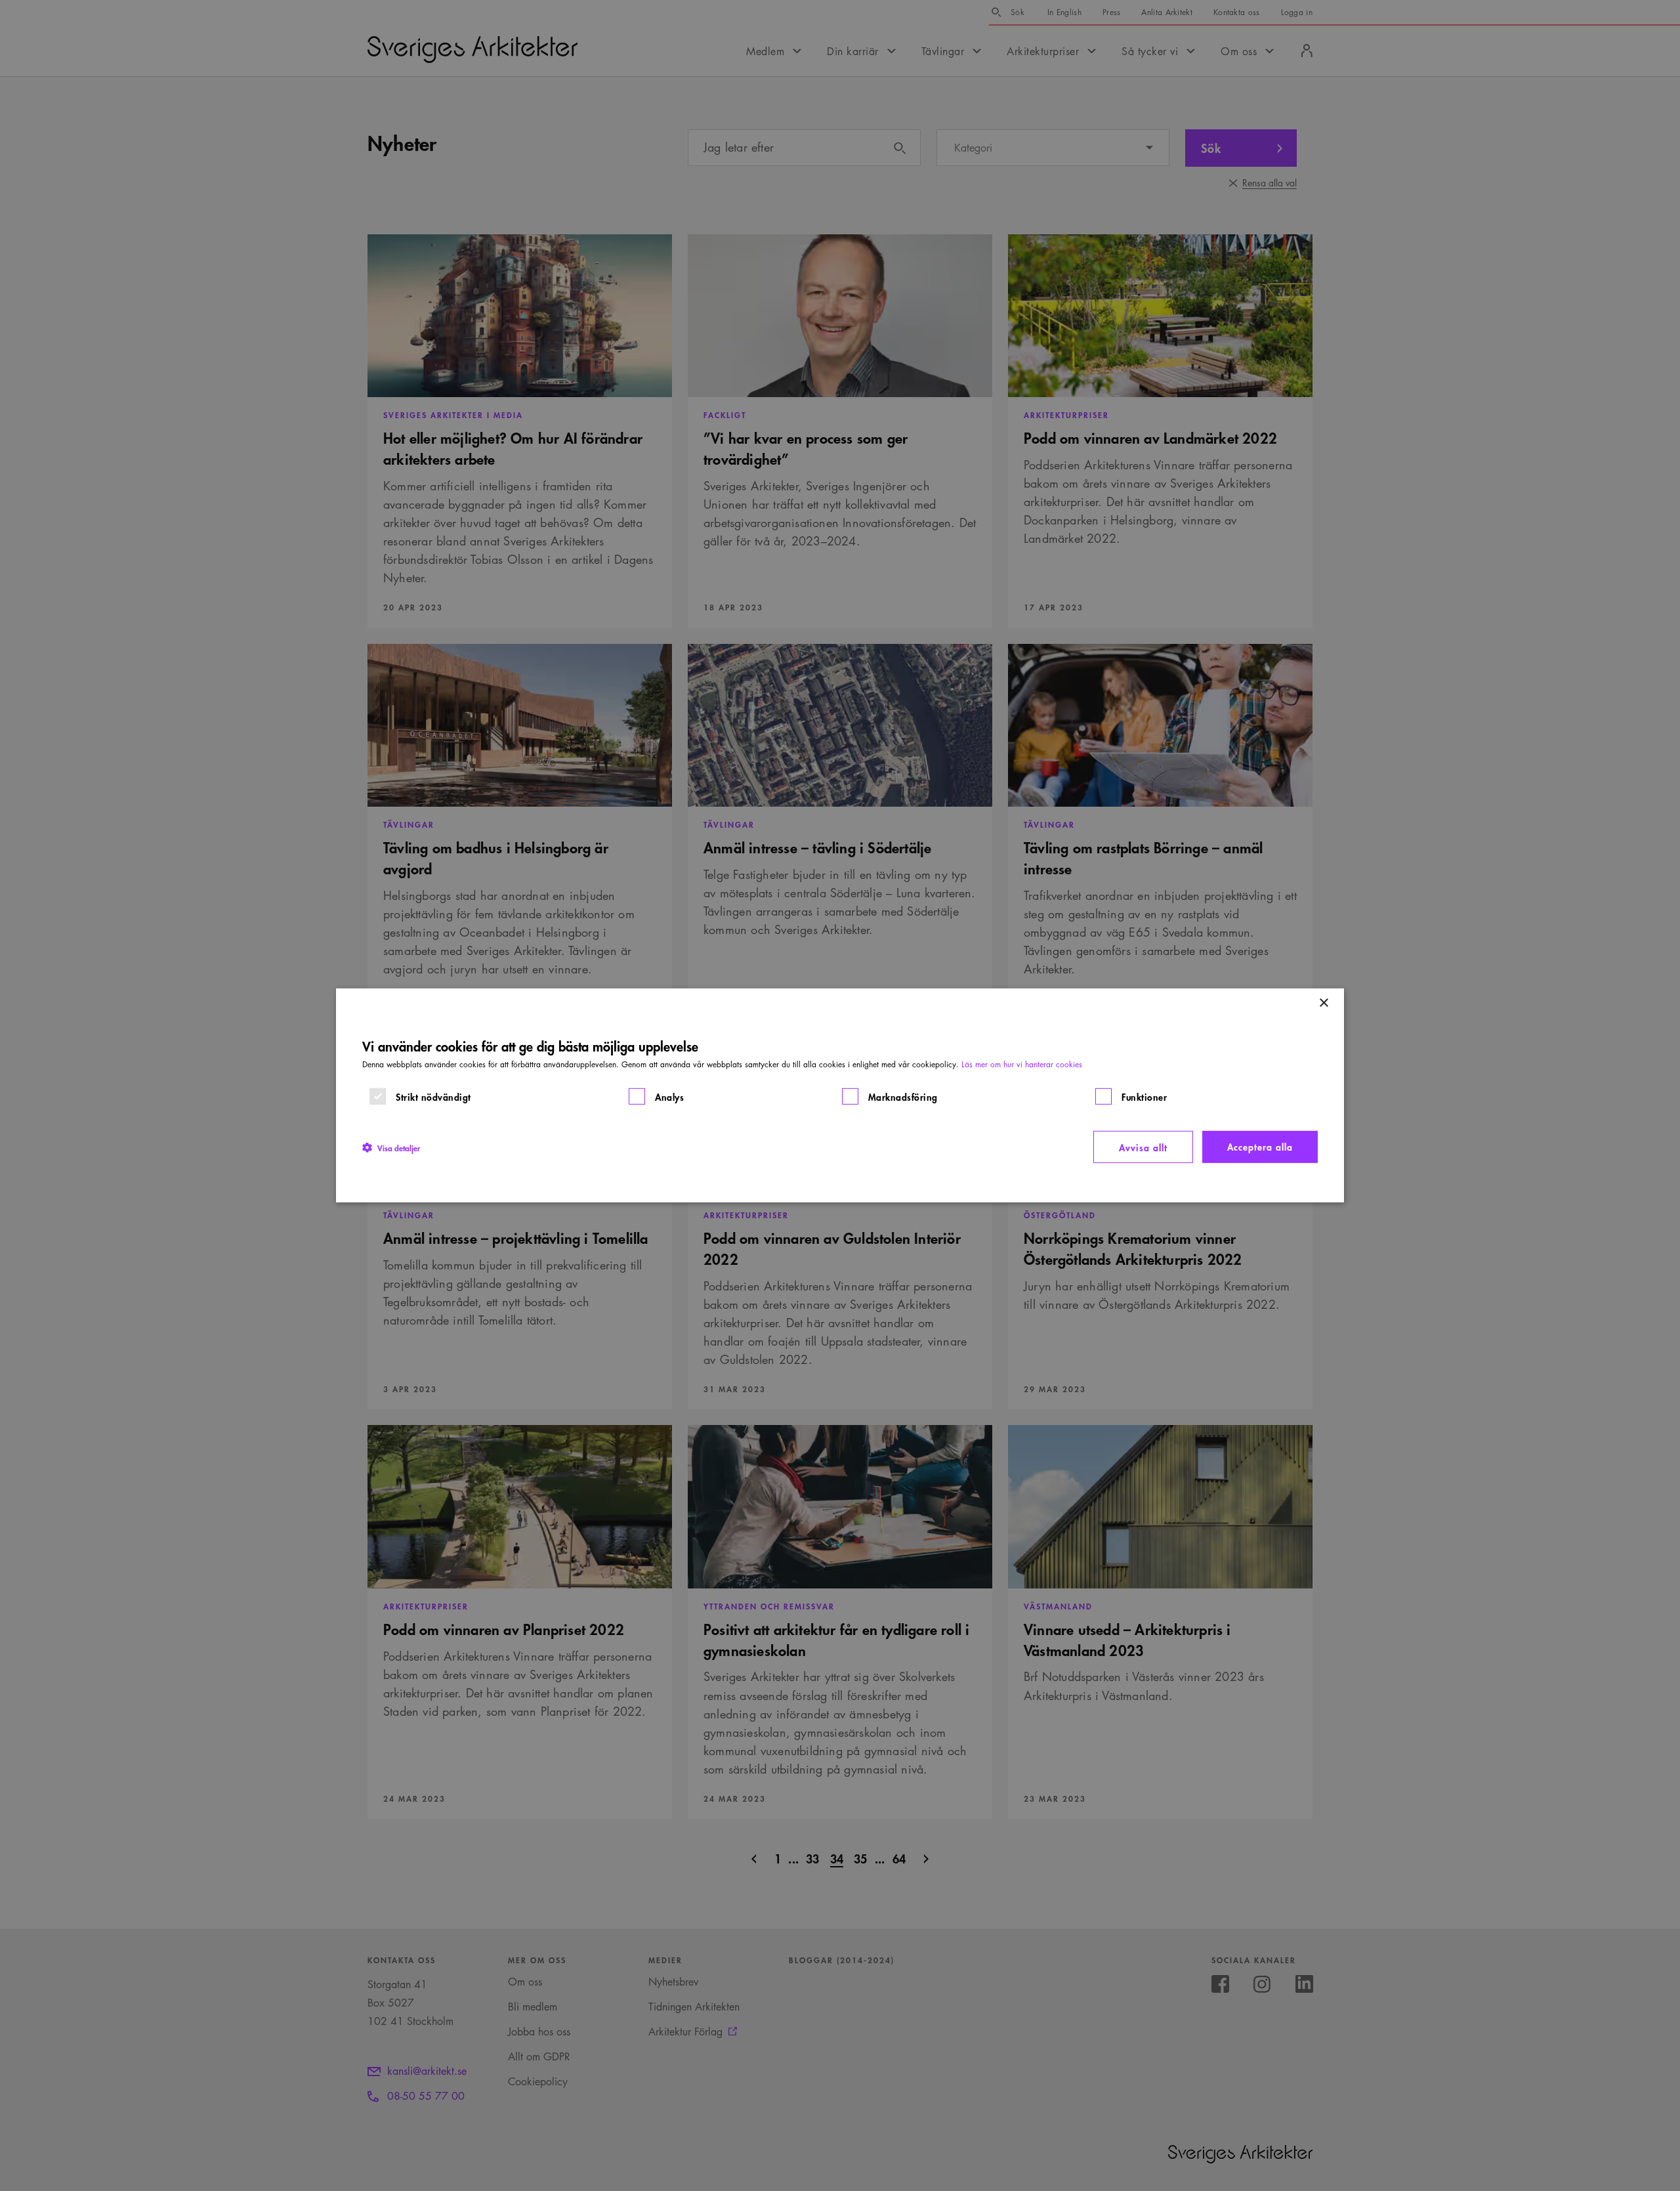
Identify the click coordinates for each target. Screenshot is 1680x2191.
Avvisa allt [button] (1143, 1147)
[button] (391, 1147)
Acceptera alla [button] (1260, 1146)
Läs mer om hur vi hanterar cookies (1022, 1064)
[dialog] (840, 1095)
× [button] (1323, 1003)
